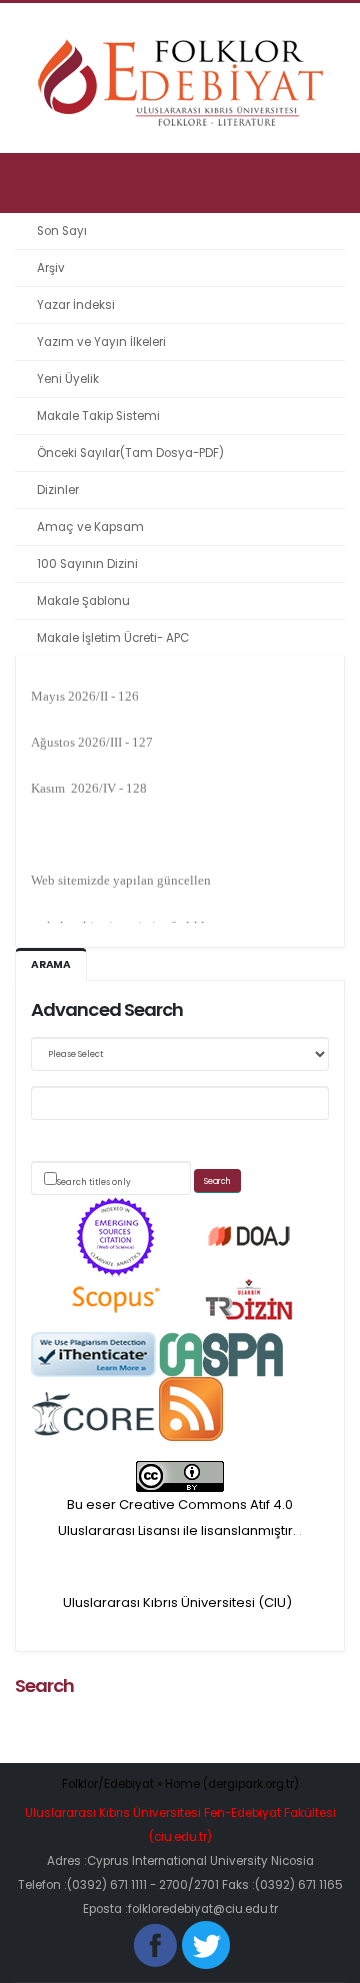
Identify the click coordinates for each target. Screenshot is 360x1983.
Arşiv (51, 268)
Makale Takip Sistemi (98, 416)
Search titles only (94, 1182)
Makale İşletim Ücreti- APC (113, 638)
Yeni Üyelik (68, 379)
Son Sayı (62, 231)
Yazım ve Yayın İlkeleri (101, 342)
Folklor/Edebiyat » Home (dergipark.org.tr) (180, 1784)
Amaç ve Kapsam (90, 527)
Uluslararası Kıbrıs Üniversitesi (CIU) (177, 1602)
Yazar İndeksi (76, 305)
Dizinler (58, 490)
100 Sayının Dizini (87, 564)
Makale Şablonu (83, 601)
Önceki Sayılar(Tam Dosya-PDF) (130, 453)
